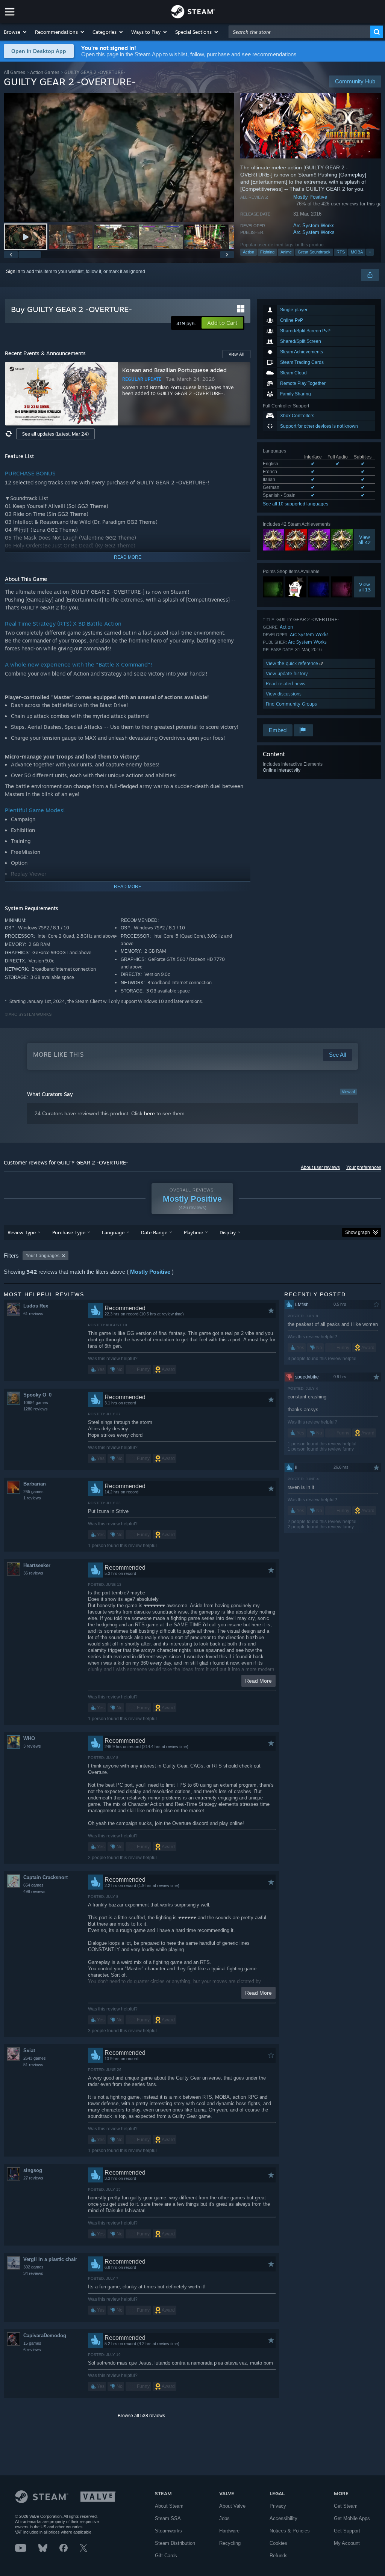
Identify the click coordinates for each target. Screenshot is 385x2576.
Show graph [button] (358, 1232)
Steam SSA (168, 2518)
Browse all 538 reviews (141, 2416)
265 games (33, 1492)
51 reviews (33, 2065)
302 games (33, 2267)
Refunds (279, 2556)
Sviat (29, 2050)
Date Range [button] (154, 1232)
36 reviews (33, 1573)
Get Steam (346, 2506)
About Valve (232, 2506)
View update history (287, 673)
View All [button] (236, 354)
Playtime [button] (193, 1232)
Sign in (13, 271)
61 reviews (33, 1314)
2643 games (35, 2058)
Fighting (267, 252)
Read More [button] (258, 1681)
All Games (14, 72)
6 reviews (32, 2350)
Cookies (278, 2543)
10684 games (36, 1403)
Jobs (224, 2518)
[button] (16, 32)
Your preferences (364, 1167)
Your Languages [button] (42, 1256)
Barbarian (35, 1484)
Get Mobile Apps (352, 2518)
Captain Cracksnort (45, 1877)
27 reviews (33, 2178)
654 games (33, 1885)
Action (249, 252)
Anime (286, 252)
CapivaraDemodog (45, 2335)
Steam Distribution (175, 2543)
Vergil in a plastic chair (50, 2259)
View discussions (284, 694)
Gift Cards (166, 2556)
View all (349, 1092)
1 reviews (32, 1498)
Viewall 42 (365, 540)
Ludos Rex (36, 1306)
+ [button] (370, 252)
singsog (33, 2170)
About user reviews (320, 1167)
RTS (341, 252)
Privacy (278, 2506)
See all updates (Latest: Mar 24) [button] (55, 434)
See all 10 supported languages (296, 504)
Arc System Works (314, 225)
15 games (32, 2343)
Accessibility (283, 2518)
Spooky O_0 (37, 1395)
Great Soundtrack (314, 252)
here (149, 1113)
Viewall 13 (365, 587)
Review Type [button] (22, 1232)
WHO (29, 1738)
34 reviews (33, 2273)
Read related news (286, 684)
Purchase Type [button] (69, 1232)
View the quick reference (293, 663)
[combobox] (299, 32)
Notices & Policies (290, 2531)
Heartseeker (37, 1565)
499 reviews (34, 1891)
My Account (347, 2543)
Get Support (347, 2531)
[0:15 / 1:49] (119, 158)
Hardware (229, 2531)
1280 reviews (36, 1409)
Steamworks (168, 2531)
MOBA (357, 252)
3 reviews (32, 1746)
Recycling (230, 2543)
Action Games (45, 72)
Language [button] (113, 1232)
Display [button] (228, 1232)
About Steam (169, 2506)
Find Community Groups (291, 704)
